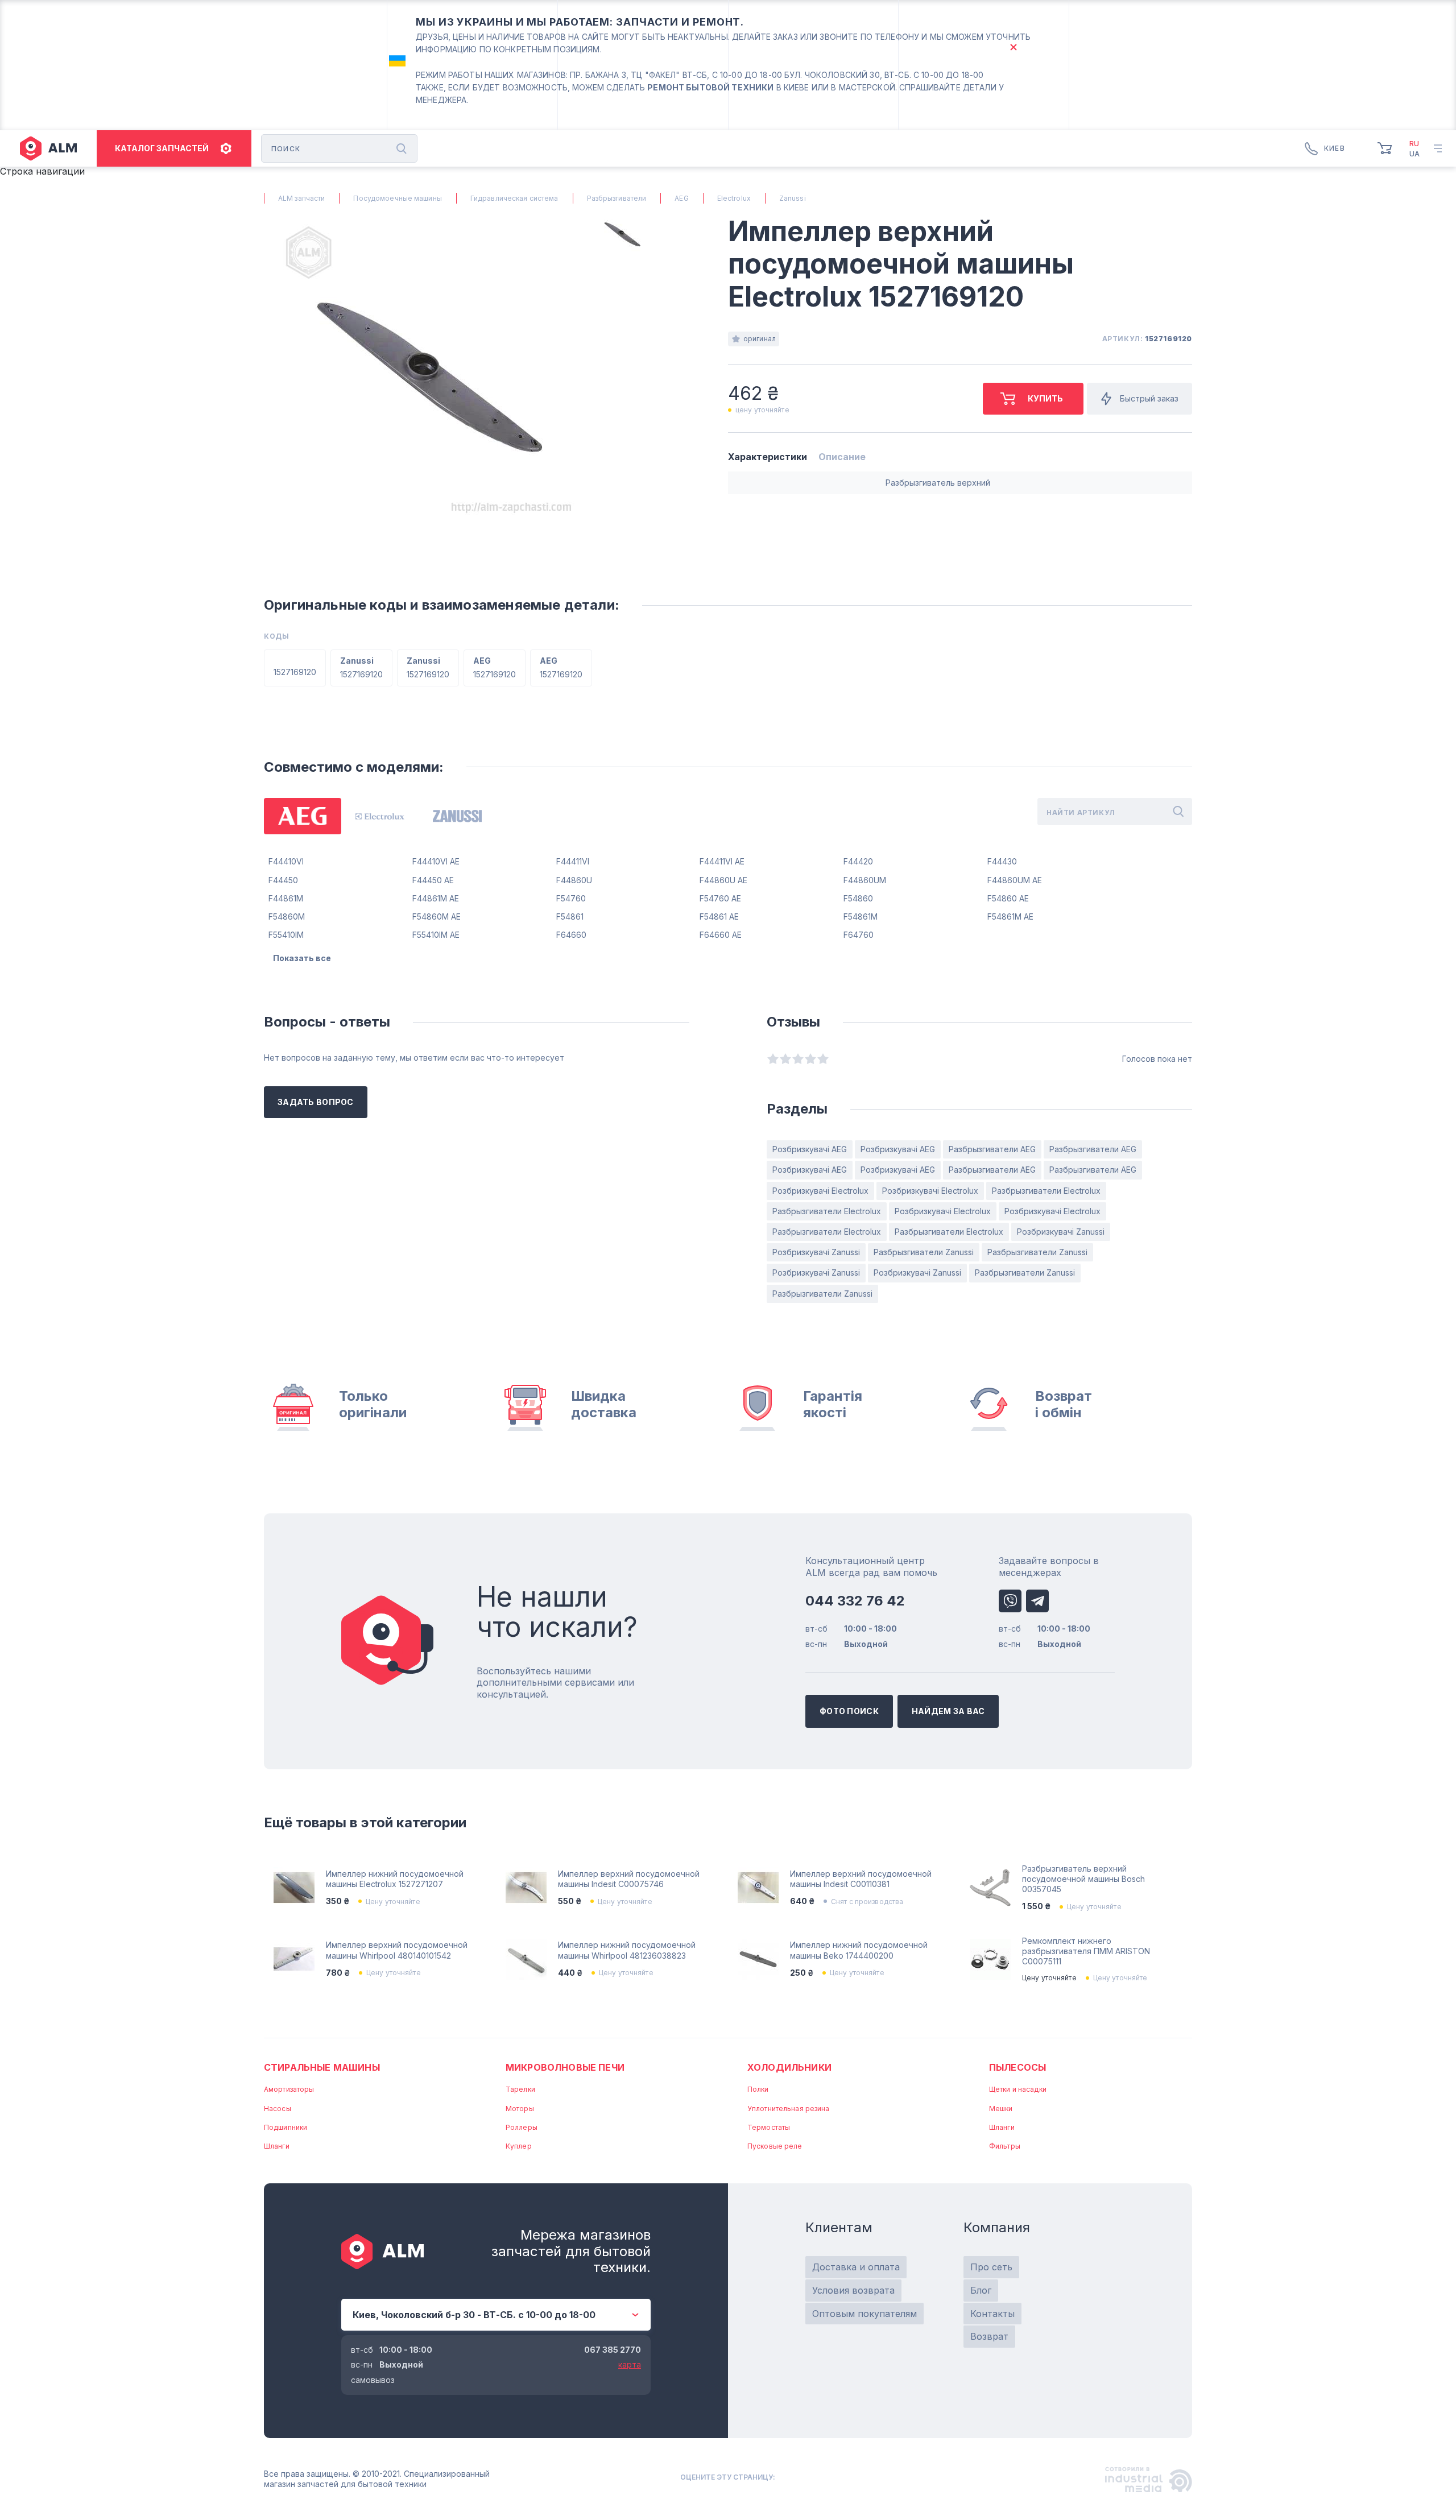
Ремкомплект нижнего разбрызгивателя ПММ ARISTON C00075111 (1086, 1951)
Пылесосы (1017, 2067)
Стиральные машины (322, 2067)
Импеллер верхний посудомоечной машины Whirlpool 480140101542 (397, 1950)
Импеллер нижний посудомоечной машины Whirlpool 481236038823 (627, 1950)
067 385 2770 (613, 2350)
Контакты (992, 2314)
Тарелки (520, 2089)
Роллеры (522, 2127)
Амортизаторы (289, 2089)
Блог (981, 2290)
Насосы (278, 2109)
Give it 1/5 (773, 1059)
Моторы (520, 2109)
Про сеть (991, 2267)
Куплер (519, 2146)
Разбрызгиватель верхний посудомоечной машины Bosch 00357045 (1083, 1879)
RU (1414, 144)
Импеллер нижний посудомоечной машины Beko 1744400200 (859, 1950)
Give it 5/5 (823, 1059)
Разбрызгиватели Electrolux (1046, 1191)
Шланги (277, 2146)
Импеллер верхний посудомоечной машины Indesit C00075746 (629, 1879)
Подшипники (286, 2127)
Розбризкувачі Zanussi (1061, 1232)
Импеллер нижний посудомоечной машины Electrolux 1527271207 (395, 1879)
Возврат (989, 2336)
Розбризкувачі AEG (810, 1149)
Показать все (302, 958)
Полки (758, 2089)
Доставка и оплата (856, 2267)
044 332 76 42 (855, 1601)
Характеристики (768, 457)
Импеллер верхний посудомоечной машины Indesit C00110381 (861, 1879)
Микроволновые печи (565, 2067)
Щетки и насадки (1018, 2089)
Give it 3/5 (798, 1059)
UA (1414, 154)
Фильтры (1005, 2146)
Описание (842, 457)
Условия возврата (853, 2290)
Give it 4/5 (810, 1059)
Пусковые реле (775, 2146)
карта (630, 2364)
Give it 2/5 (785, 1059)
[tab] (303, 816)
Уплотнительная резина (789, 2109)
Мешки (1001, 2109)
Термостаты (769, 2127)
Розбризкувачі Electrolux (820, 1191)
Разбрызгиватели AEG (992, 1149)
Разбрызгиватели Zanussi (924, 1252)
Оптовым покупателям (864, 2314)
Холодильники (789, 2067)
